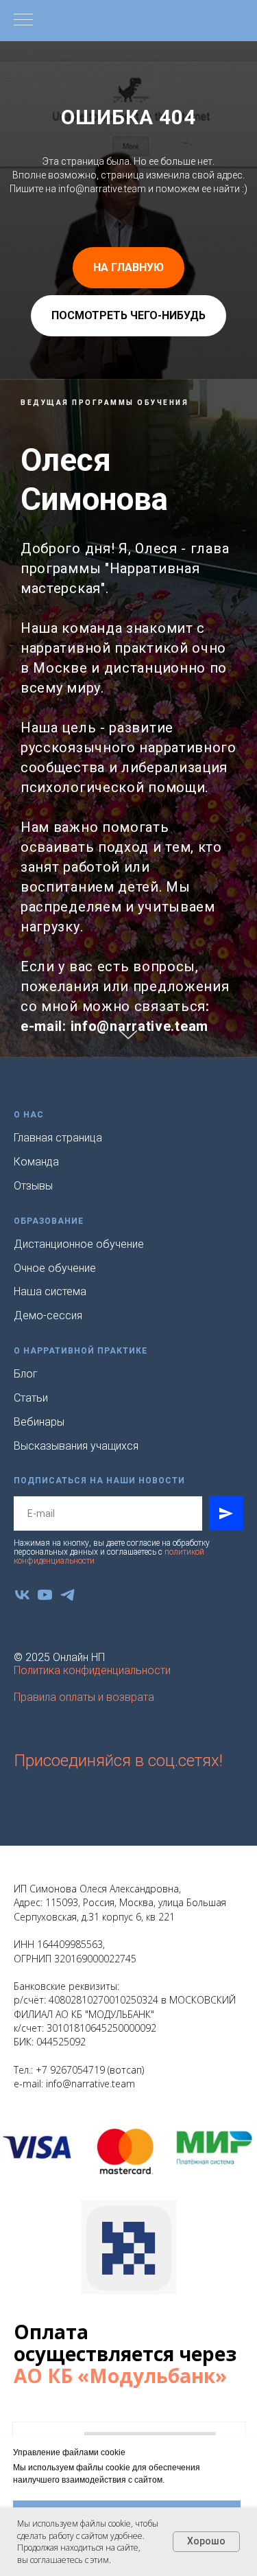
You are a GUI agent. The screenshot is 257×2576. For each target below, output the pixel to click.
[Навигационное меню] (23, 21)
